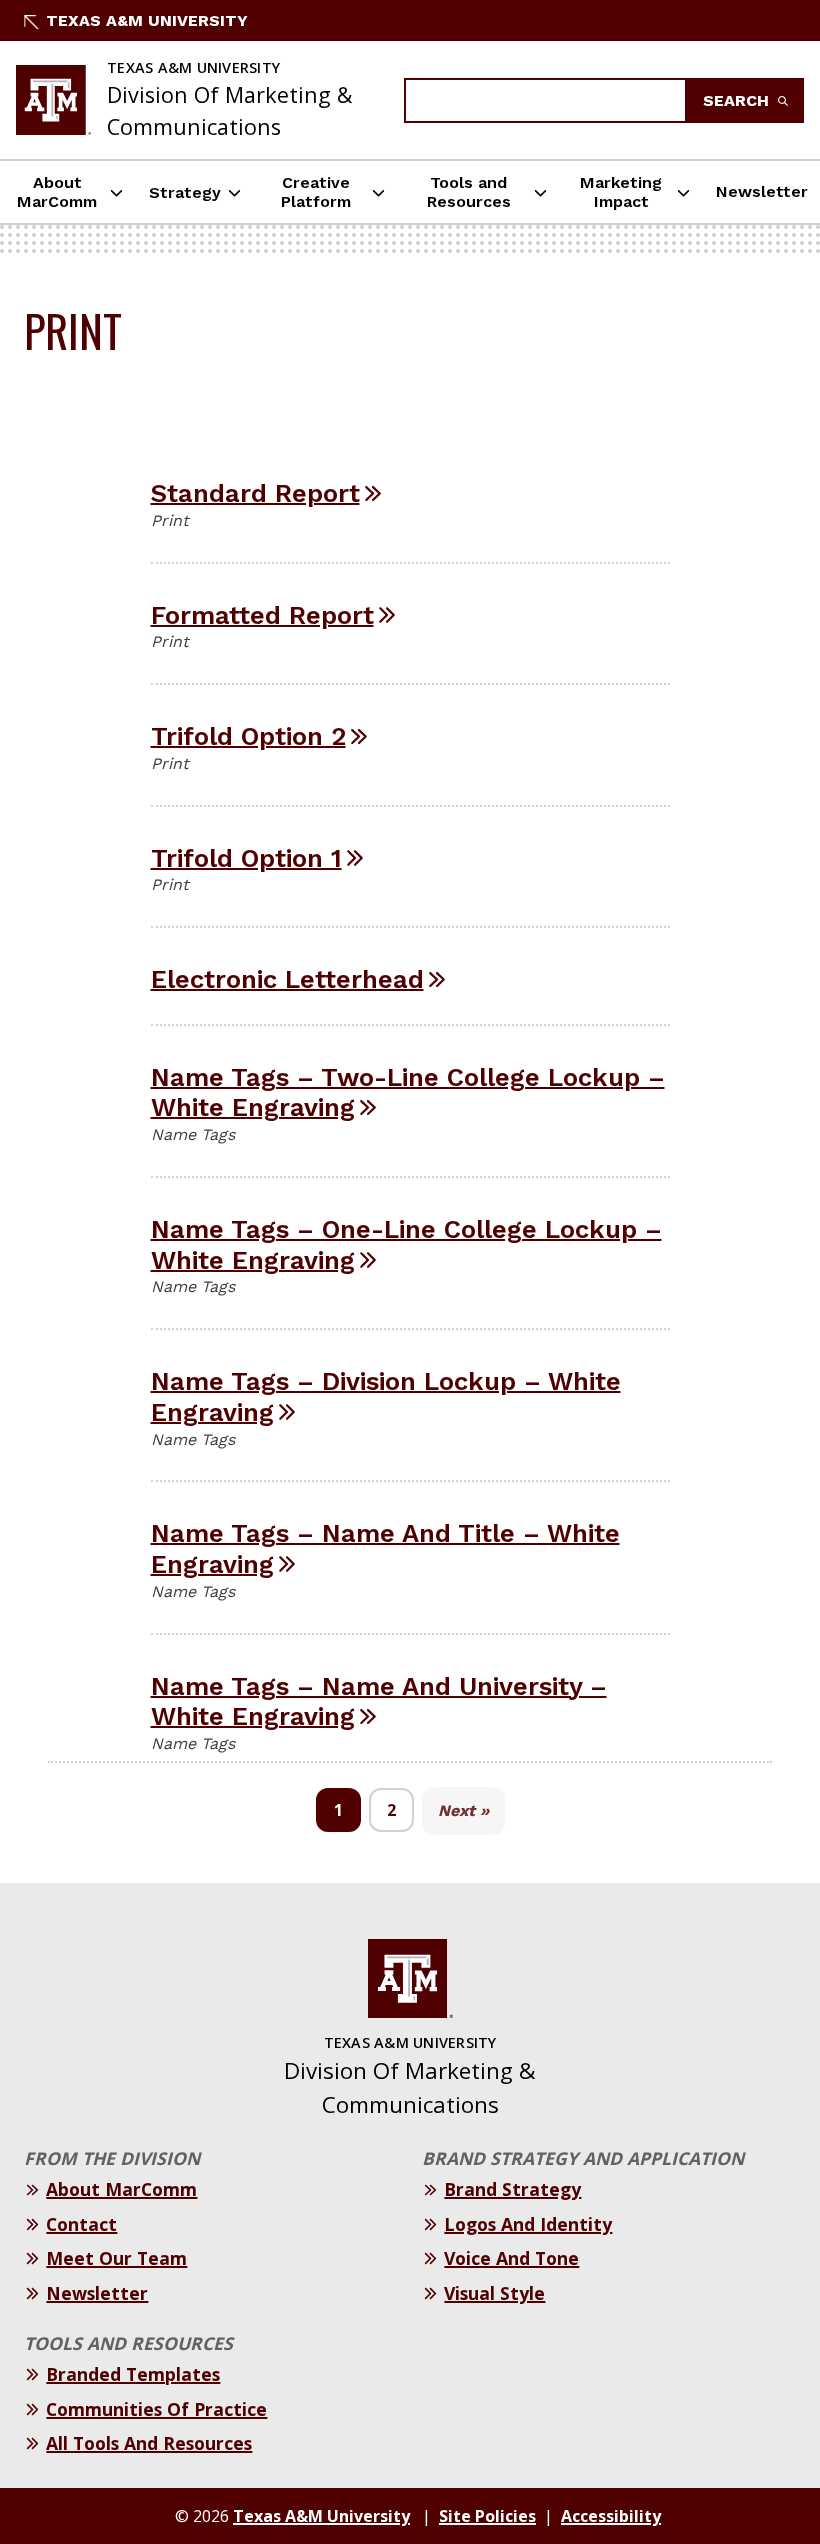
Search (738, 100)
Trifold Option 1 (246, 858)
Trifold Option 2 (248, 736)
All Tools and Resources (149, 2443)
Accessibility (611, 2516)
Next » (463, 1810)
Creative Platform (316, 192)
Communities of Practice (156, 2409)
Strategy (185, 192)
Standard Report (255, 493)
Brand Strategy (512, 2189)
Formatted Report (262, 615)
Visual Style (494, 2293)
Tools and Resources (469, 192)
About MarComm (57, 192)
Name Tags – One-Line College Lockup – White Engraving (406, 1244)
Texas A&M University (147, 20)
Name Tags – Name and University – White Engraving (379, 1701)
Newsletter (762, 191)
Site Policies (487, 2516)
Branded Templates (133, 2374)
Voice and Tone (511, 2258)
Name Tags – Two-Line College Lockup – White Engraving (408, 1092)
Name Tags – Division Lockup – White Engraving (386, 1396)
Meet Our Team (116, 2258)
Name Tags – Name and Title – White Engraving (385, 1548)
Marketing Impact (621, 192)
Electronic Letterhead (287, 979)
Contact (81, 2224)
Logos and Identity (528, 2224)
